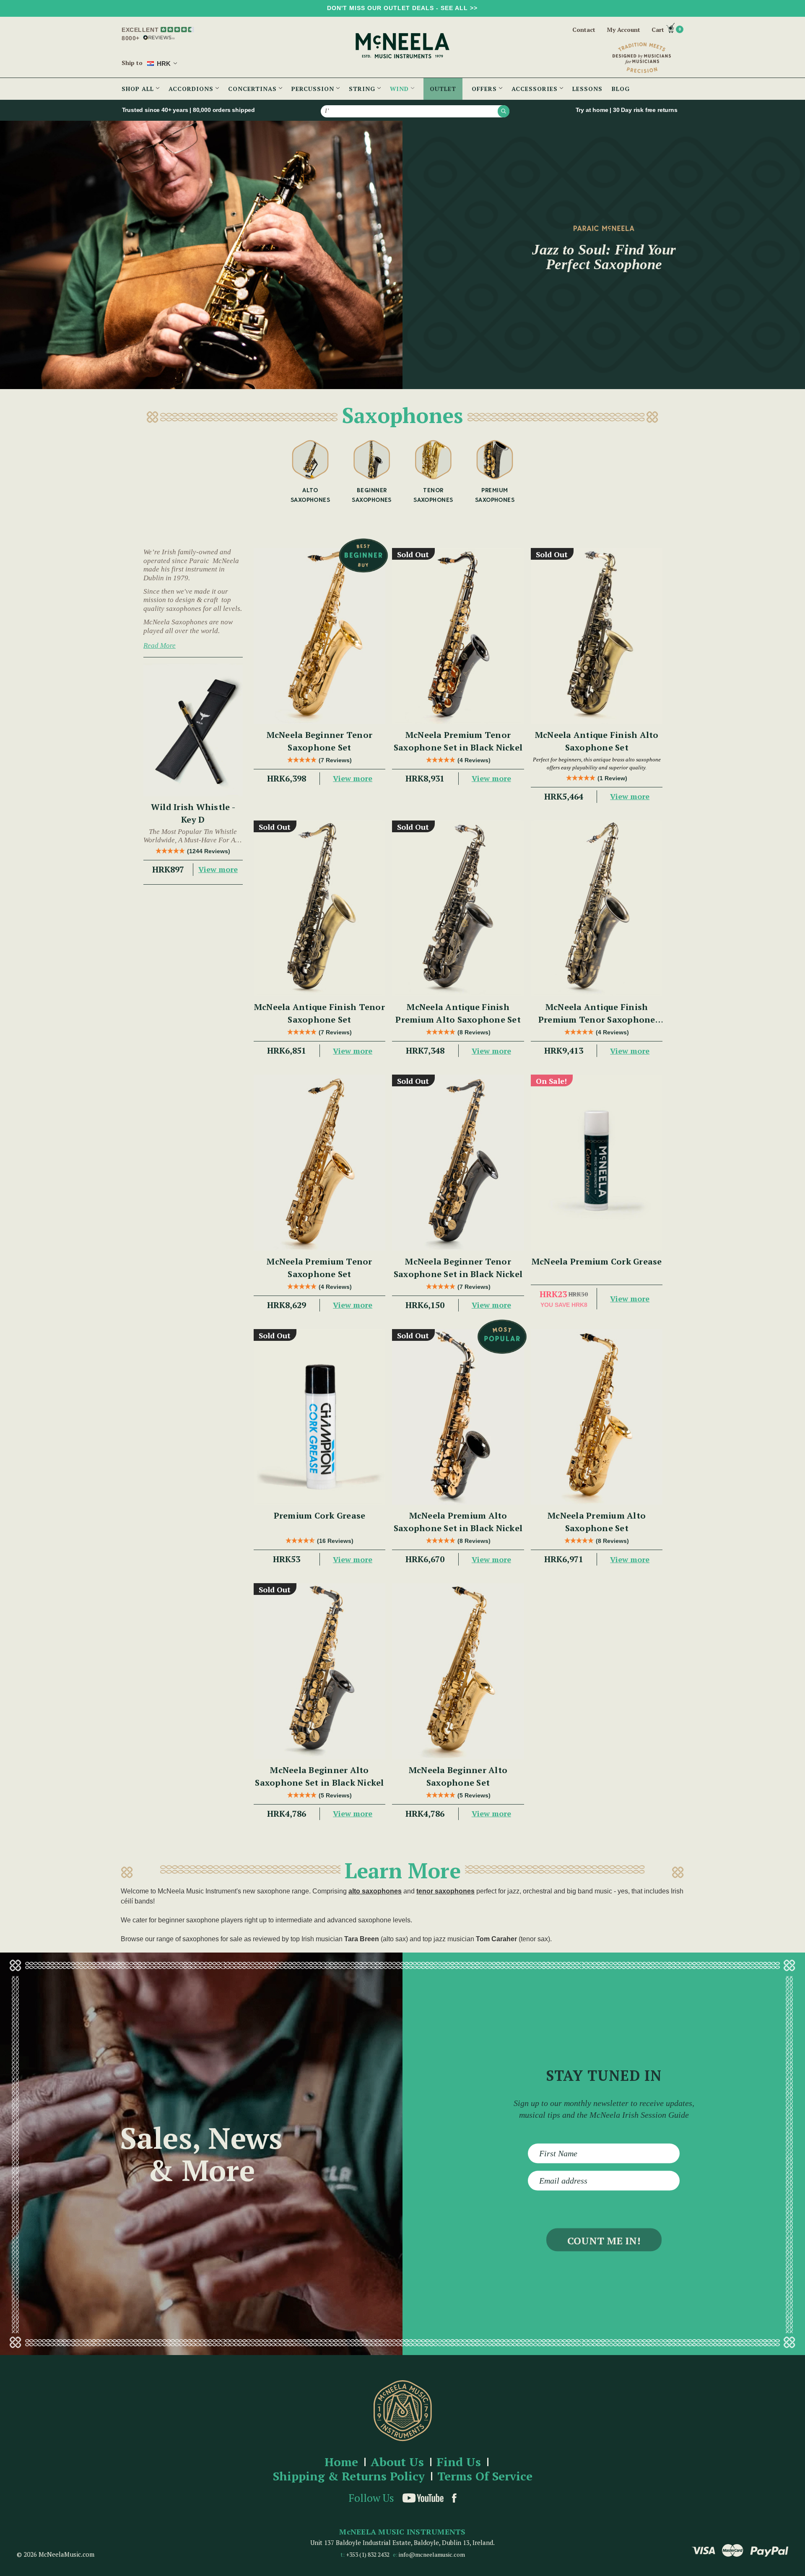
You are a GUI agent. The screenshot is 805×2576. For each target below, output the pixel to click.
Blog (621, 89)
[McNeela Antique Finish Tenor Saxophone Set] (320, 908)
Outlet (443, 89)
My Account (623, 30)
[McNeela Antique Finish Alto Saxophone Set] (597, 636)
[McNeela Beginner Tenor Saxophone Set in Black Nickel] (458, 1162)
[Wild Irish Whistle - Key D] (193, 730)
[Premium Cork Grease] (320, 1417)
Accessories (536, 89)
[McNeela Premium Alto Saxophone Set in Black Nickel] (458, 1417)
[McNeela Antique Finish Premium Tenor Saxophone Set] (597, 908)
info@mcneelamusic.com (432, 2554)
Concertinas (253, 89)
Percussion (314, 89)
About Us (397, 2462)
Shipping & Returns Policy (349, 2476)
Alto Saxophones (310, 495)
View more (218, 869)
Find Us (459, 2462)
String (363, 89)
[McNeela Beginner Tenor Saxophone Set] (320, 636)
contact (584, 30)
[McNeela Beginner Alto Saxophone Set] (458, 1671)
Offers (485, 89)
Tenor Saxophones (433, 495)
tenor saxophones (445, 1891)
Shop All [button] (139, 89)
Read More (160, 645)
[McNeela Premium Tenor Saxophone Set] (320, 1162)
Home (341, 2462)
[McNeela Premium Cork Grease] (597, 1162)
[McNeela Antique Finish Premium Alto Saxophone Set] (458, 908)
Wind (400, 89)
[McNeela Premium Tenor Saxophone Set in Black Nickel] (458, 636)
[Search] (504, 111)
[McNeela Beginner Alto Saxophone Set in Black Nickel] (320, 1671)
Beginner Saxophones (372, 495)
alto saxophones (375, 1891)
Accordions (192, 89)
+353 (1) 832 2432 (368, 2554)
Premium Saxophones (495, 495)
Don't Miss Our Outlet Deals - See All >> (402, 8)
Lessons (587, 89)
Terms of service (485, 2476)
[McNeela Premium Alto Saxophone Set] (597, 1417)
